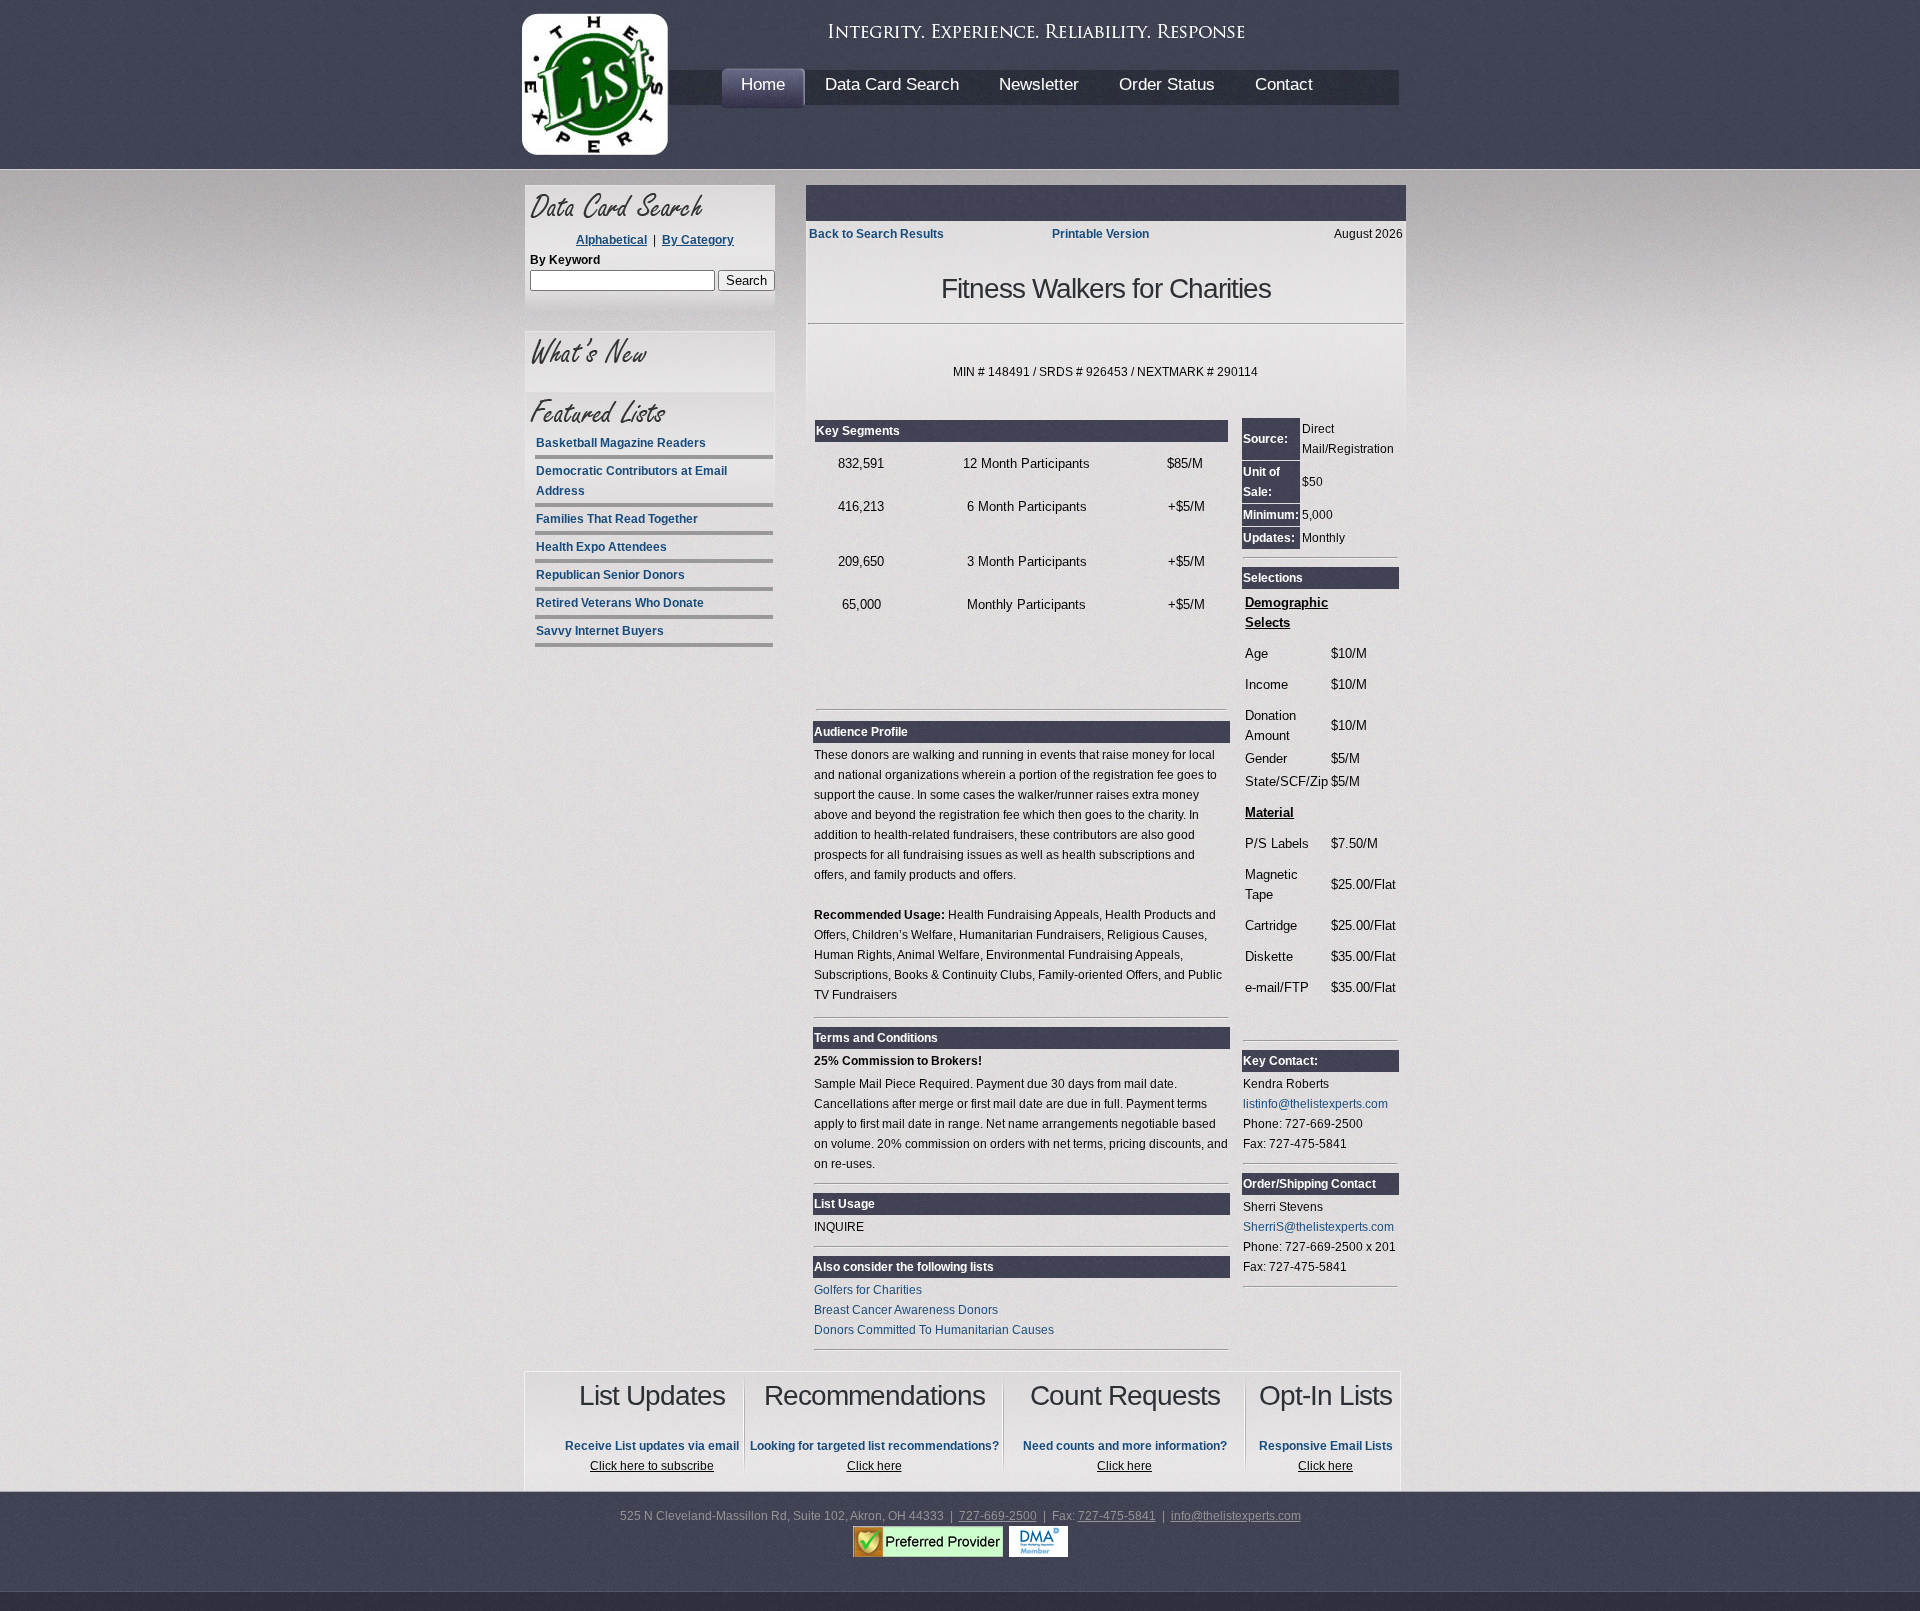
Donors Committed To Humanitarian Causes (934, 1330)
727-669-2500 (998, 1516)
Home (763, 84)
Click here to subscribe (652, 1466)
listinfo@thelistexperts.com (1315, 1104)
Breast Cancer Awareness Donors (906, 1310)
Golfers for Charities (868, 1290)
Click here (874, 1466)
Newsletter (1039, 84)
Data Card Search (892, 84)
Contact (1284, 84)
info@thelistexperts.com (1236, 1516)
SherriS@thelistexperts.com (1318, 1227)
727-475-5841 (1117, 1516)
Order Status (1167, 84)
